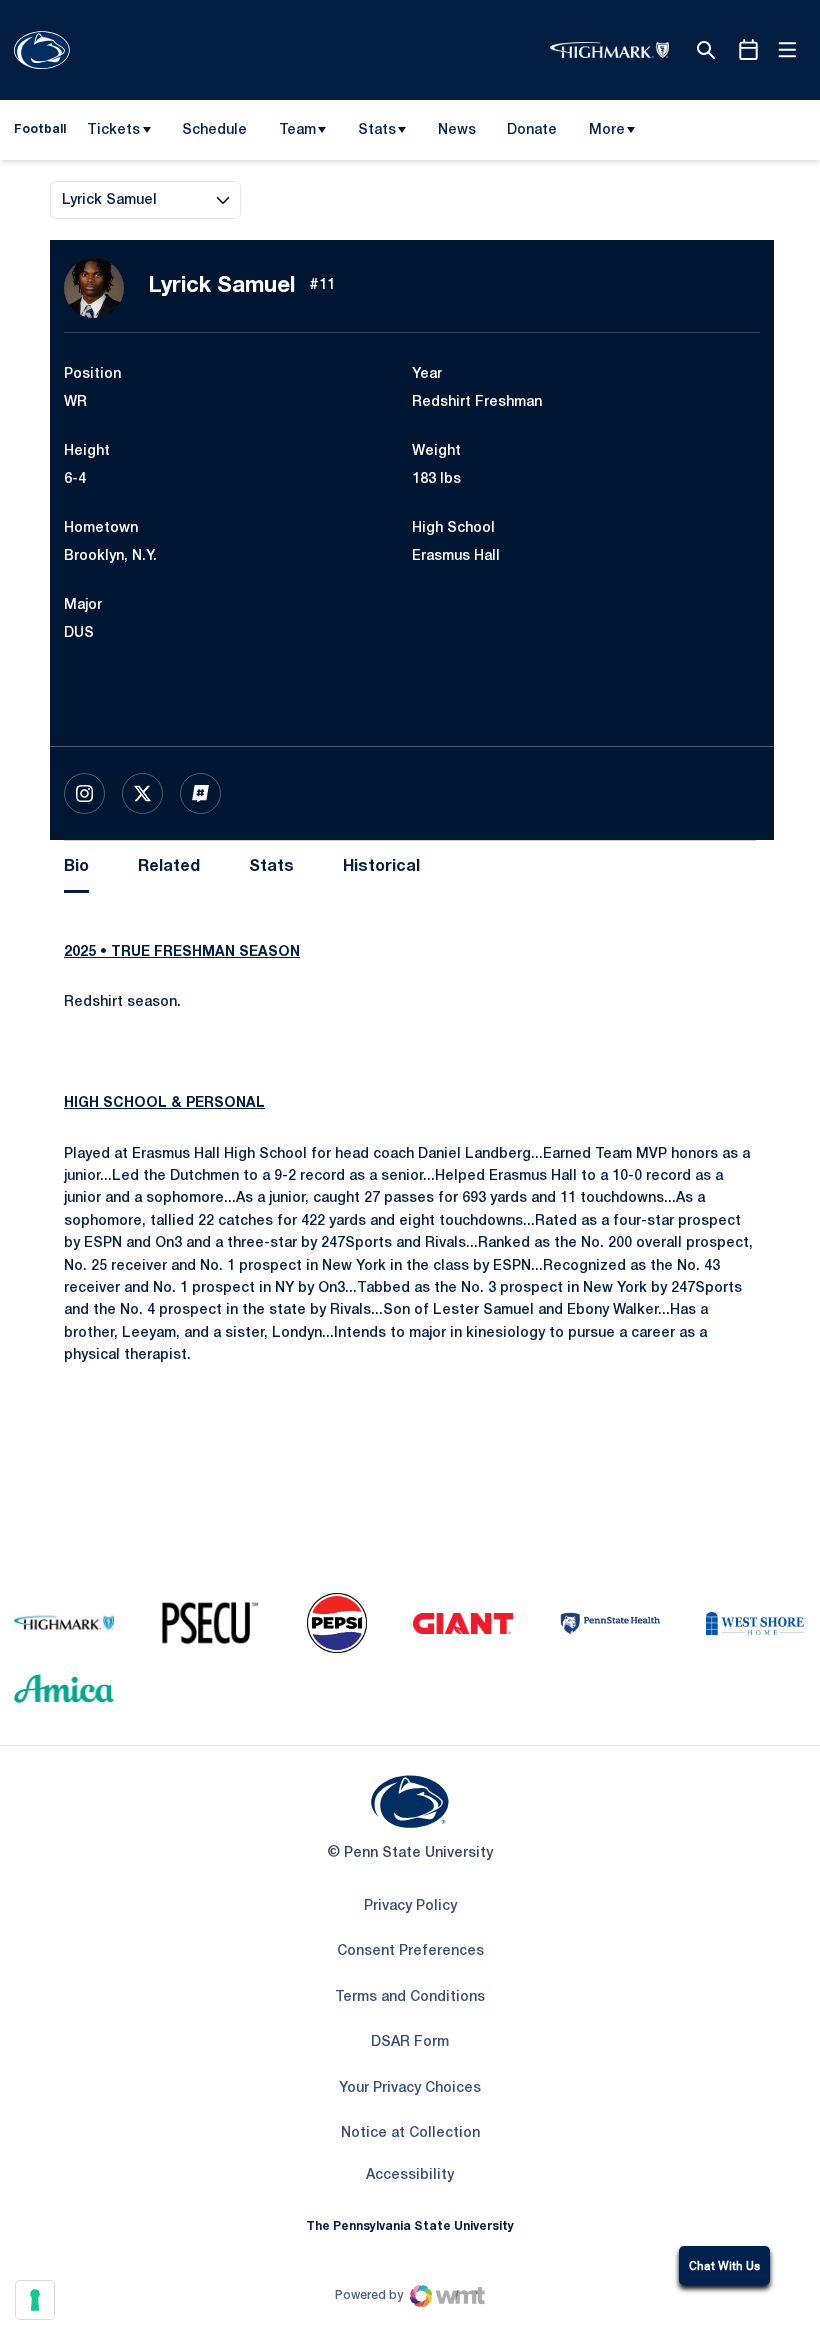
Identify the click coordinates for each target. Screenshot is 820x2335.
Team (297, 130)
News (457, 130)
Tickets (113, 130)
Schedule (214, 130)
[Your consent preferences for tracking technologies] (35, 2300)
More (607, 130)
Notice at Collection (410, 2133)
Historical (381, 867)
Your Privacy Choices (410, 2088)
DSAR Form (410, 2042)
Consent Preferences (410, 1951)
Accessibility (410, 2175)
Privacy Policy (410, 1906)
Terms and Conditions (410, 1997)
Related (169, 867)
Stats (377, 130)
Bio (76, 867)
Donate (531, 134)
